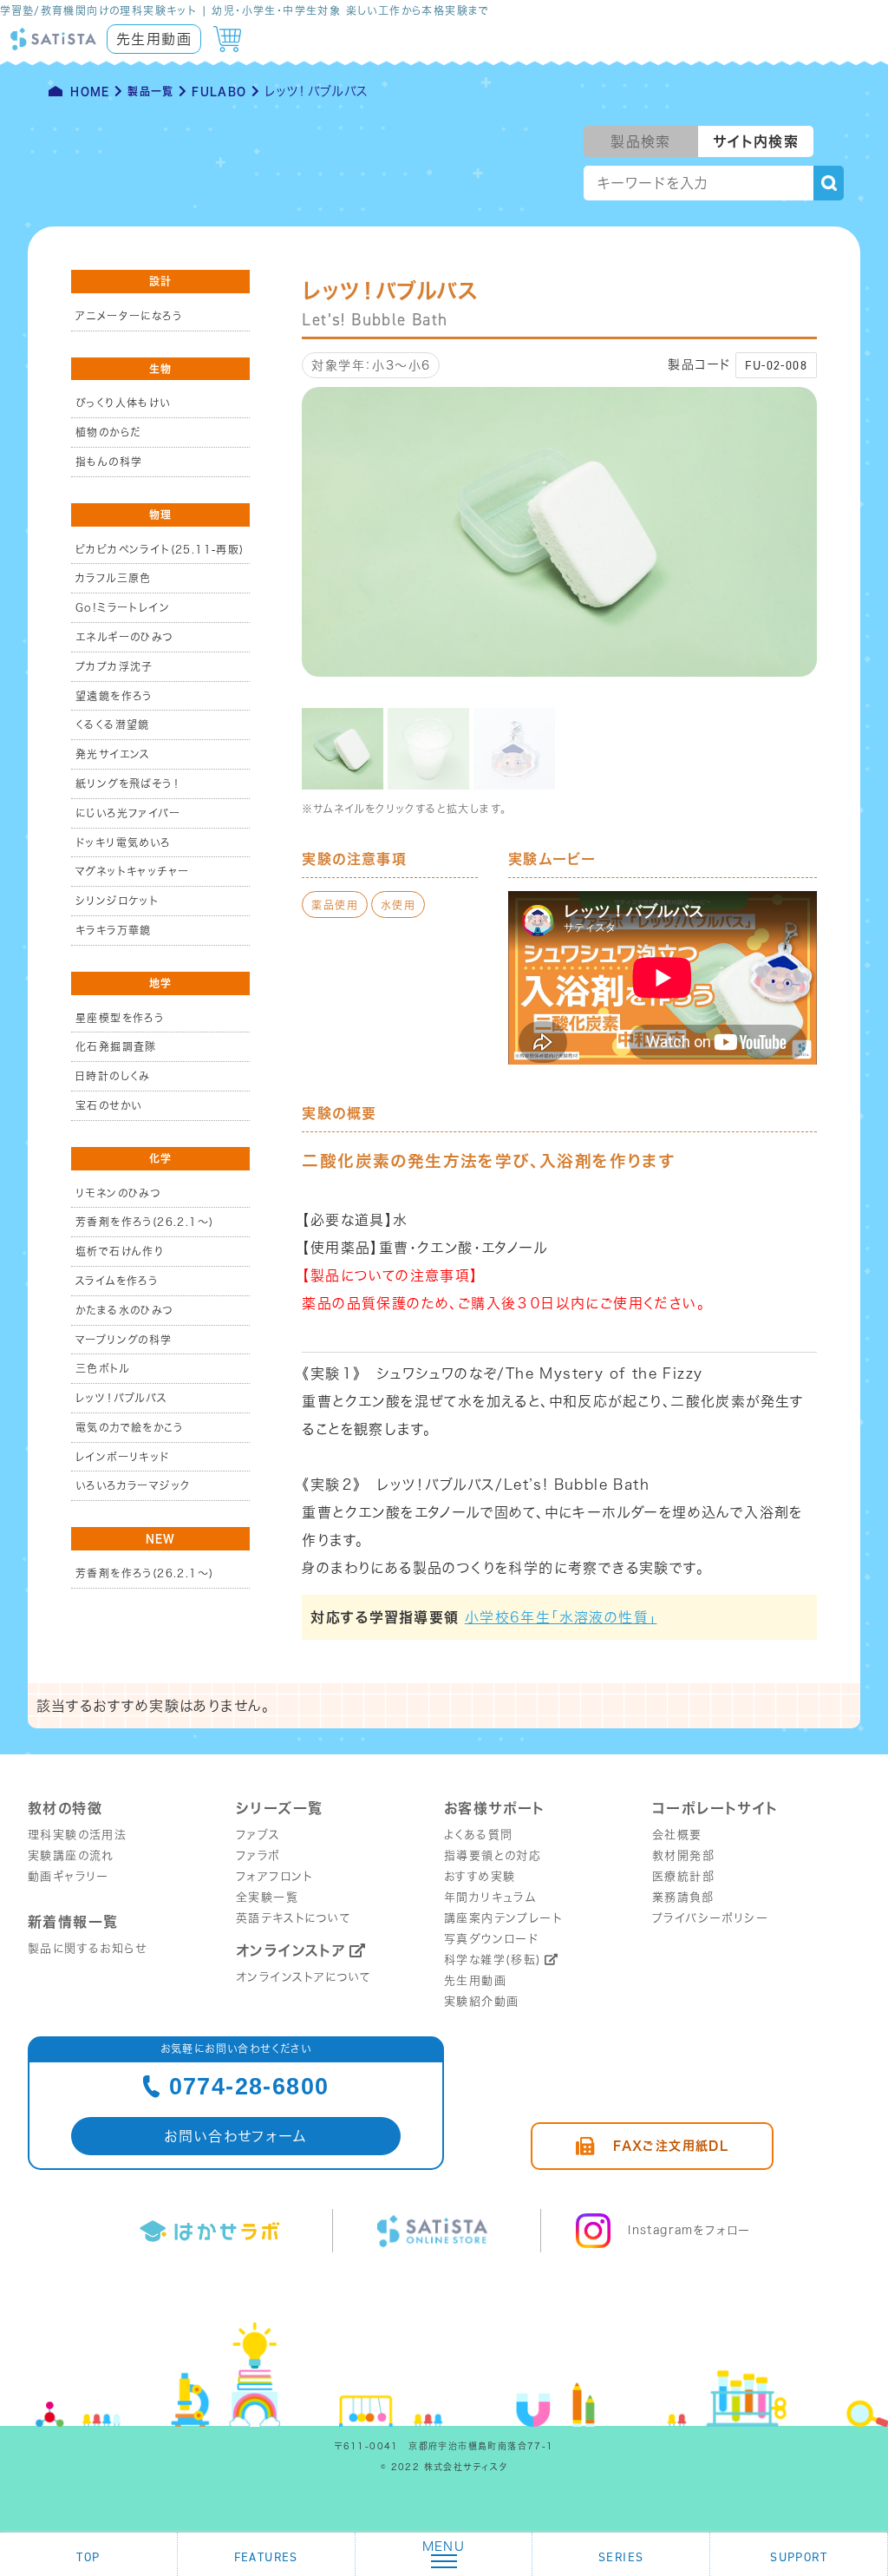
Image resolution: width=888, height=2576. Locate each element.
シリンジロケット (117, 901)
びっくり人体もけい (123, 403)
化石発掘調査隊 (116, 1046)
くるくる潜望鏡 (113, 724)
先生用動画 (154, 39)
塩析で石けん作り (120, 1251)
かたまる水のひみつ (124, 1310)
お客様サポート (495, 1808)
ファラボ (258, 1855)
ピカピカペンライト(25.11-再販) (160, 549)
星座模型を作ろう (120, 1018)
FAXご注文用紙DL (671, 2146)
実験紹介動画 (481, 2001)
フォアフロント (274, 1876)
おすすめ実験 (480, 1876)
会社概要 (677, 1835)
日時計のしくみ (113, 1076)
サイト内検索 (756, 141)
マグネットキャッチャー (132, 871)
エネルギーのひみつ (124, 637)
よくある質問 (478, 1835)
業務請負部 (683, 1897)
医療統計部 (683, 1876)
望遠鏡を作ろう (114, 696)
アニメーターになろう (129, 316)
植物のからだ (108, 432)
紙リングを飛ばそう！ (127, 783)
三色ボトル (102, 1368)
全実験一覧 (267, 1897)
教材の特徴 (65, 1808)
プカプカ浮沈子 (114, 666)
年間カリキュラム (490, 1897)
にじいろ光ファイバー (128, 813)
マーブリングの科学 (124, 1340)
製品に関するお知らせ (87, 1948)
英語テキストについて (294, 1918)
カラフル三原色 (114, 578)
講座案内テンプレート (503, 1918)
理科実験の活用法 (77, 1835)
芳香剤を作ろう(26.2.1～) (144, 1222)
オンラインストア (291, 1950)
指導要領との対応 (493, 1855)
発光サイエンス (113, 754)
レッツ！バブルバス (122, 1398)
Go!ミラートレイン (123, 607)
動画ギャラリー (69, 1876)
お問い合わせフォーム (236, 2136)
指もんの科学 (109, 462)
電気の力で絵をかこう (129, 1427)
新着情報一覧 (73, 1922)
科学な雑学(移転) (493, 1960)
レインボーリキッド (123, 1457)
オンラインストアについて (304, 1977)
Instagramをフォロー (689, 2230)
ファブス (258, 1835)
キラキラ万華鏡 (114, 930)
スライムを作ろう (117, 1281)
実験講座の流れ (71, 1855)
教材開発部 (683, 1855)
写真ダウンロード (491, 1939)
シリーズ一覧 (279, 1808)
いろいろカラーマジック (133, 1485)
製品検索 (641, 141)
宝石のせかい (108, 1105)
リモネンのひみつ (118, 1193)
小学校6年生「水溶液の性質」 (561, 1617)
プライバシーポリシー (710, 1918)
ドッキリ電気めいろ (123, 842)
